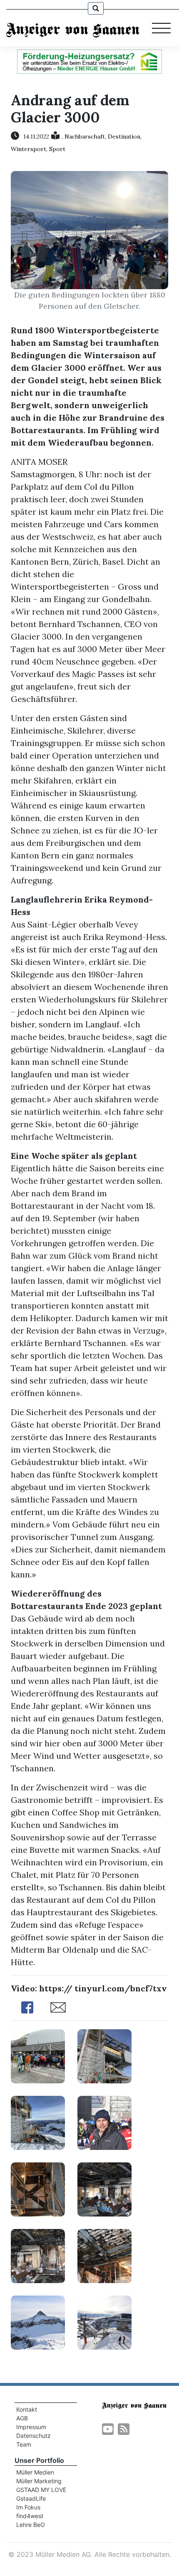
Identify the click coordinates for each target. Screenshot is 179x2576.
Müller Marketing (39, 2481)
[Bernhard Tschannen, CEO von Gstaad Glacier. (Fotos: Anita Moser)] (104, 2122)
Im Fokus (28, 2507)
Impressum (31, 2427)
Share (27, 2007)
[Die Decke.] (104, 2255)
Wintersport (29, 149)
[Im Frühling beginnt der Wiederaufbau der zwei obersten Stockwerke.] (38, 2122)
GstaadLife (31, 2498)
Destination (124, 136)
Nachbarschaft (85, 136)
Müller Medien (35, 2472)
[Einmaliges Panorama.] (104, 2322)
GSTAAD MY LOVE (41, 2490)
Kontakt (27, 2409)
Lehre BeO (31, 2525)
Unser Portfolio (39, 2460)
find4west (30, 2516)
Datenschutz (34, 2436)
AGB (22, 2418)
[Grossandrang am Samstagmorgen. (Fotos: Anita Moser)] (38, 2055)
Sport (57, 149)
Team (24, 2444)
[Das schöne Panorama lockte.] (38, 2322)
